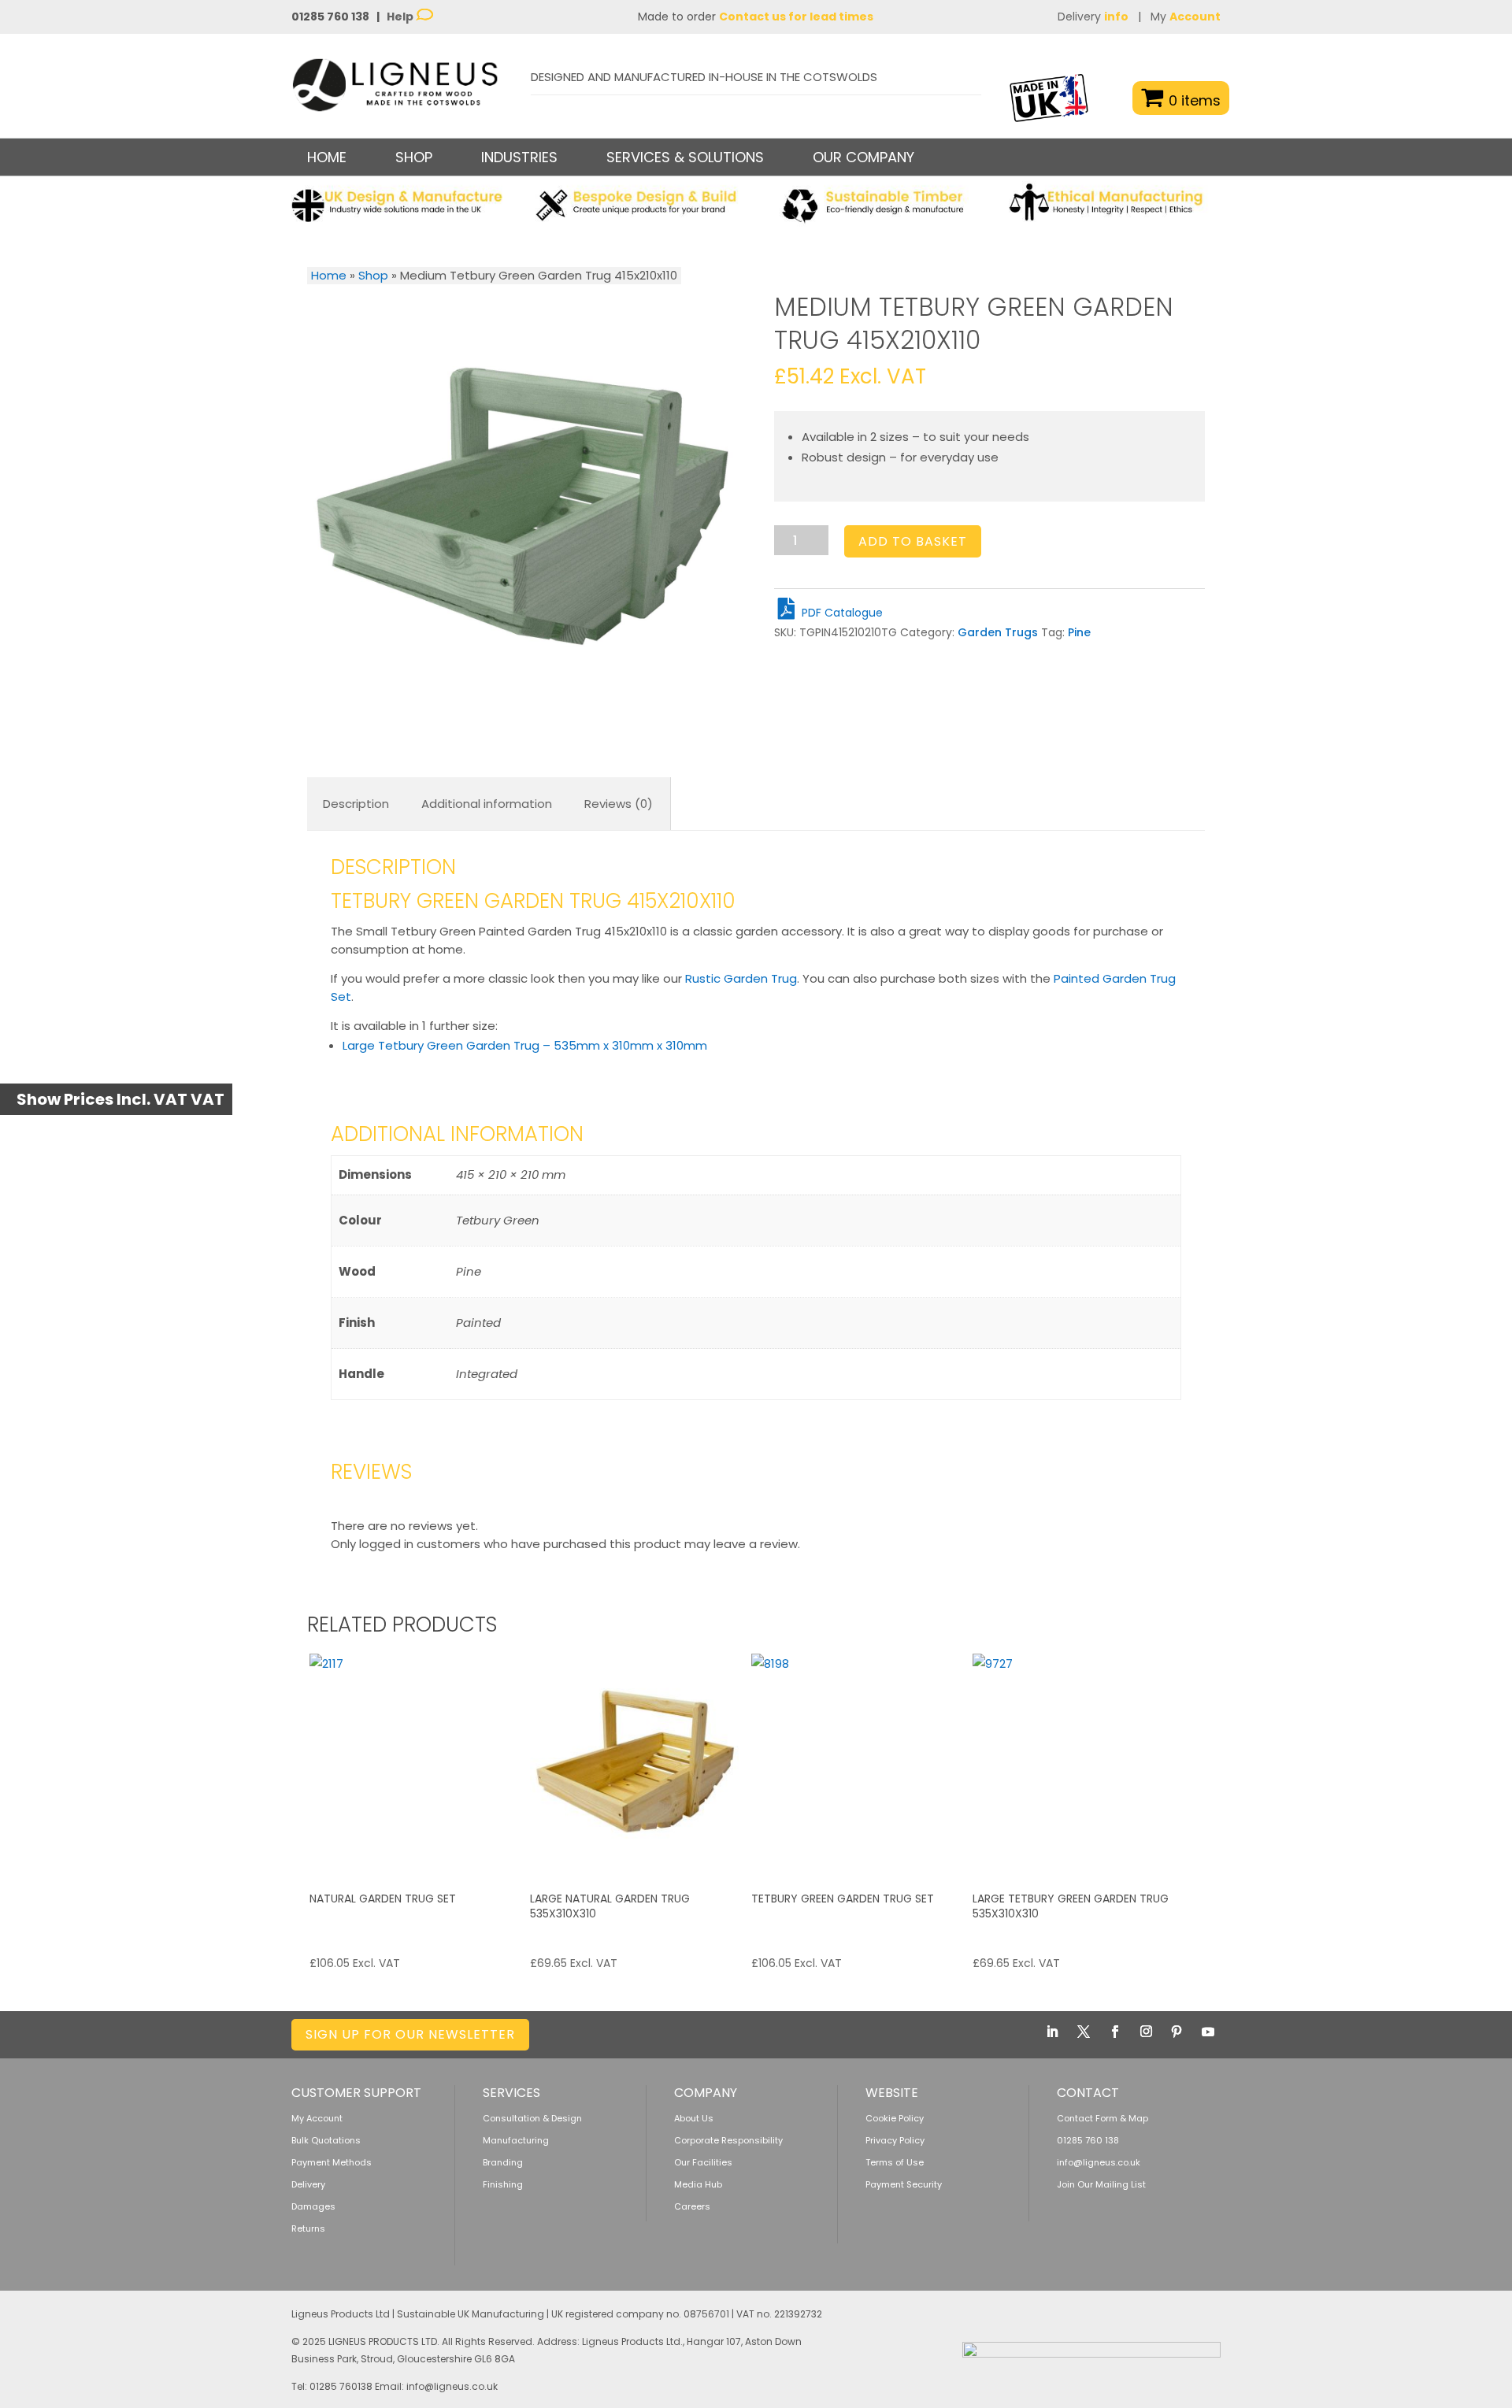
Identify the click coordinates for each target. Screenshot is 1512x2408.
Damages (313, 2206)
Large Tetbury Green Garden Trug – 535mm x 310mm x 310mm (525, 1045)
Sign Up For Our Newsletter (410, 2034)
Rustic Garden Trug (741, 978)
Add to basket (913, 541)
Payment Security (904, 2184)
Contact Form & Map (1102, 2118)
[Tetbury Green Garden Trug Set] (860, 1762)
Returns (308, 2228)
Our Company (863, 157)
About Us (694, 2118)
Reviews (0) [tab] (619, 804)
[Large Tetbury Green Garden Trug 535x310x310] (1081, 1762)
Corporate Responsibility (728, 2140)
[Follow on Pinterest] (1177, 2032)
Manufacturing (516, 2140)
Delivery (1093, 17)
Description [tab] (356, 804)
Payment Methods (332, 2162)
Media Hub (698, 2184)
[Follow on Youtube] (1208, 2032)
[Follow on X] (1084, 2032)
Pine (1079, 632)
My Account (317, 2118)
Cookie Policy (895, 2118)
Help (401, 17)
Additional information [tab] (487, 804)
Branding (503, 2162)
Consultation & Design (532, 2118)
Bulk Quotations (326, 2140)
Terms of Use (895, 2162)
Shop (373, 275)
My (1186, 17)
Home (327, 157)
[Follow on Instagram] (1146, 2032)
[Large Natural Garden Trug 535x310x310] (639, 1762)
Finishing (503, 2184)
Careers (692, 2206)
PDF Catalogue (841, 613)
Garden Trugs (998, 632)
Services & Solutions (685, 157)
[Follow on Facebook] (1115, 2032)
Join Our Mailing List (1101, 2184)
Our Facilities (703, 2162)
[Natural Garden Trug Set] (418, 1762)
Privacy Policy (895, 2140)
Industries (519, 157)
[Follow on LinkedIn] (1052, 2032)
